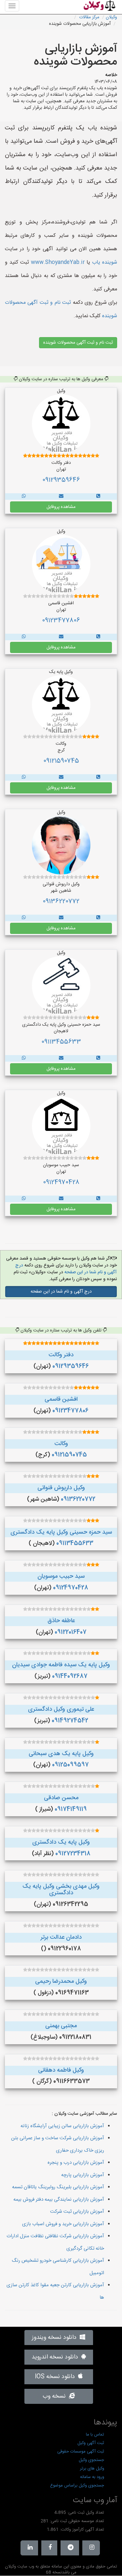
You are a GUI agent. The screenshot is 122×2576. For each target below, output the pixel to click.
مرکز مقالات (89, 17)
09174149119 (71, 1809)
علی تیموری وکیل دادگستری (61, 1709)
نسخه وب (56, 2396)
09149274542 (70, 1721)
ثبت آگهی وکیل (91, 2443)
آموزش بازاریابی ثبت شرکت (77, 2212)
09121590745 (61, 761)
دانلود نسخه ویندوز (56, 2338)
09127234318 (73, 1854)
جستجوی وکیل (91, 2460)
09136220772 (61, 902)
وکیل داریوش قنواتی (61, 1488)
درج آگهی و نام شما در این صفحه (66, 1269)
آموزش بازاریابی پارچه (83, 2175)
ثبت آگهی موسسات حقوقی (81, 2452)
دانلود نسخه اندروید (56, 2357)
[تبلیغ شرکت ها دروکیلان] (98, 497)
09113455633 (61, 1042)
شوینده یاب (105, 262)
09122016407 (71, 1632)
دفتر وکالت (61, 1355)
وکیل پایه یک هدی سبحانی (61, 1754)
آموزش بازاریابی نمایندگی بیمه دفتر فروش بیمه (59, 2200)
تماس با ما (95, 2435)
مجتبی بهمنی (61, 2026)
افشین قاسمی (61, 1399)
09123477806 (61, 621)
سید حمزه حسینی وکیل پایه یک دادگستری (61, 1532)
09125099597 (70, 1765)
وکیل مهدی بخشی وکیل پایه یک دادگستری (61, 1890)
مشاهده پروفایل (61, 507)
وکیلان (111, 17)
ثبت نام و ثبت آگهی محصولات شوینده (78, 343)
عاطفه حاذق (61, 1621)
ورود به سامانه (92, 2477)
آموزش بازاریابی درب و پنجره (76, 2163)
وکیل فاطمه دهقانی (61, 2070)
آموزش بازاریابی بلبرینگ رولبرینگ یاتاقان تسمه (58, 2187)
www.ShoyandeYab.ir (58, 262)
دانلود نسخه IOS (56, 2377)
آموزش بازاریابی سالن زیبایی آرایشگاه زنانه (62, 2126)
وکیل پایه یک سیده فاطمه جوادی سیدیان (61, 1665)
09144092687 (70, 1676)
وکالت (61, 1444)
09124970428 (61, 1182)
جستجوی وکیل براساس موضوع (77, 2486)
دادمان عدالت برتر (61, 1937)
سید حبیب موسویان (61, 1576)
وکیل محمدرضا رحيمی (61, 1981)
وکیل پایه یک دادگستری (61, 1842)
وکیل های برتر (92, 2469)
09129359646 (61, 480)
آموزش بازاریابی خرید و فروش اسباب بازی (63, 2224)
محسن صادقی (61, 1798)
